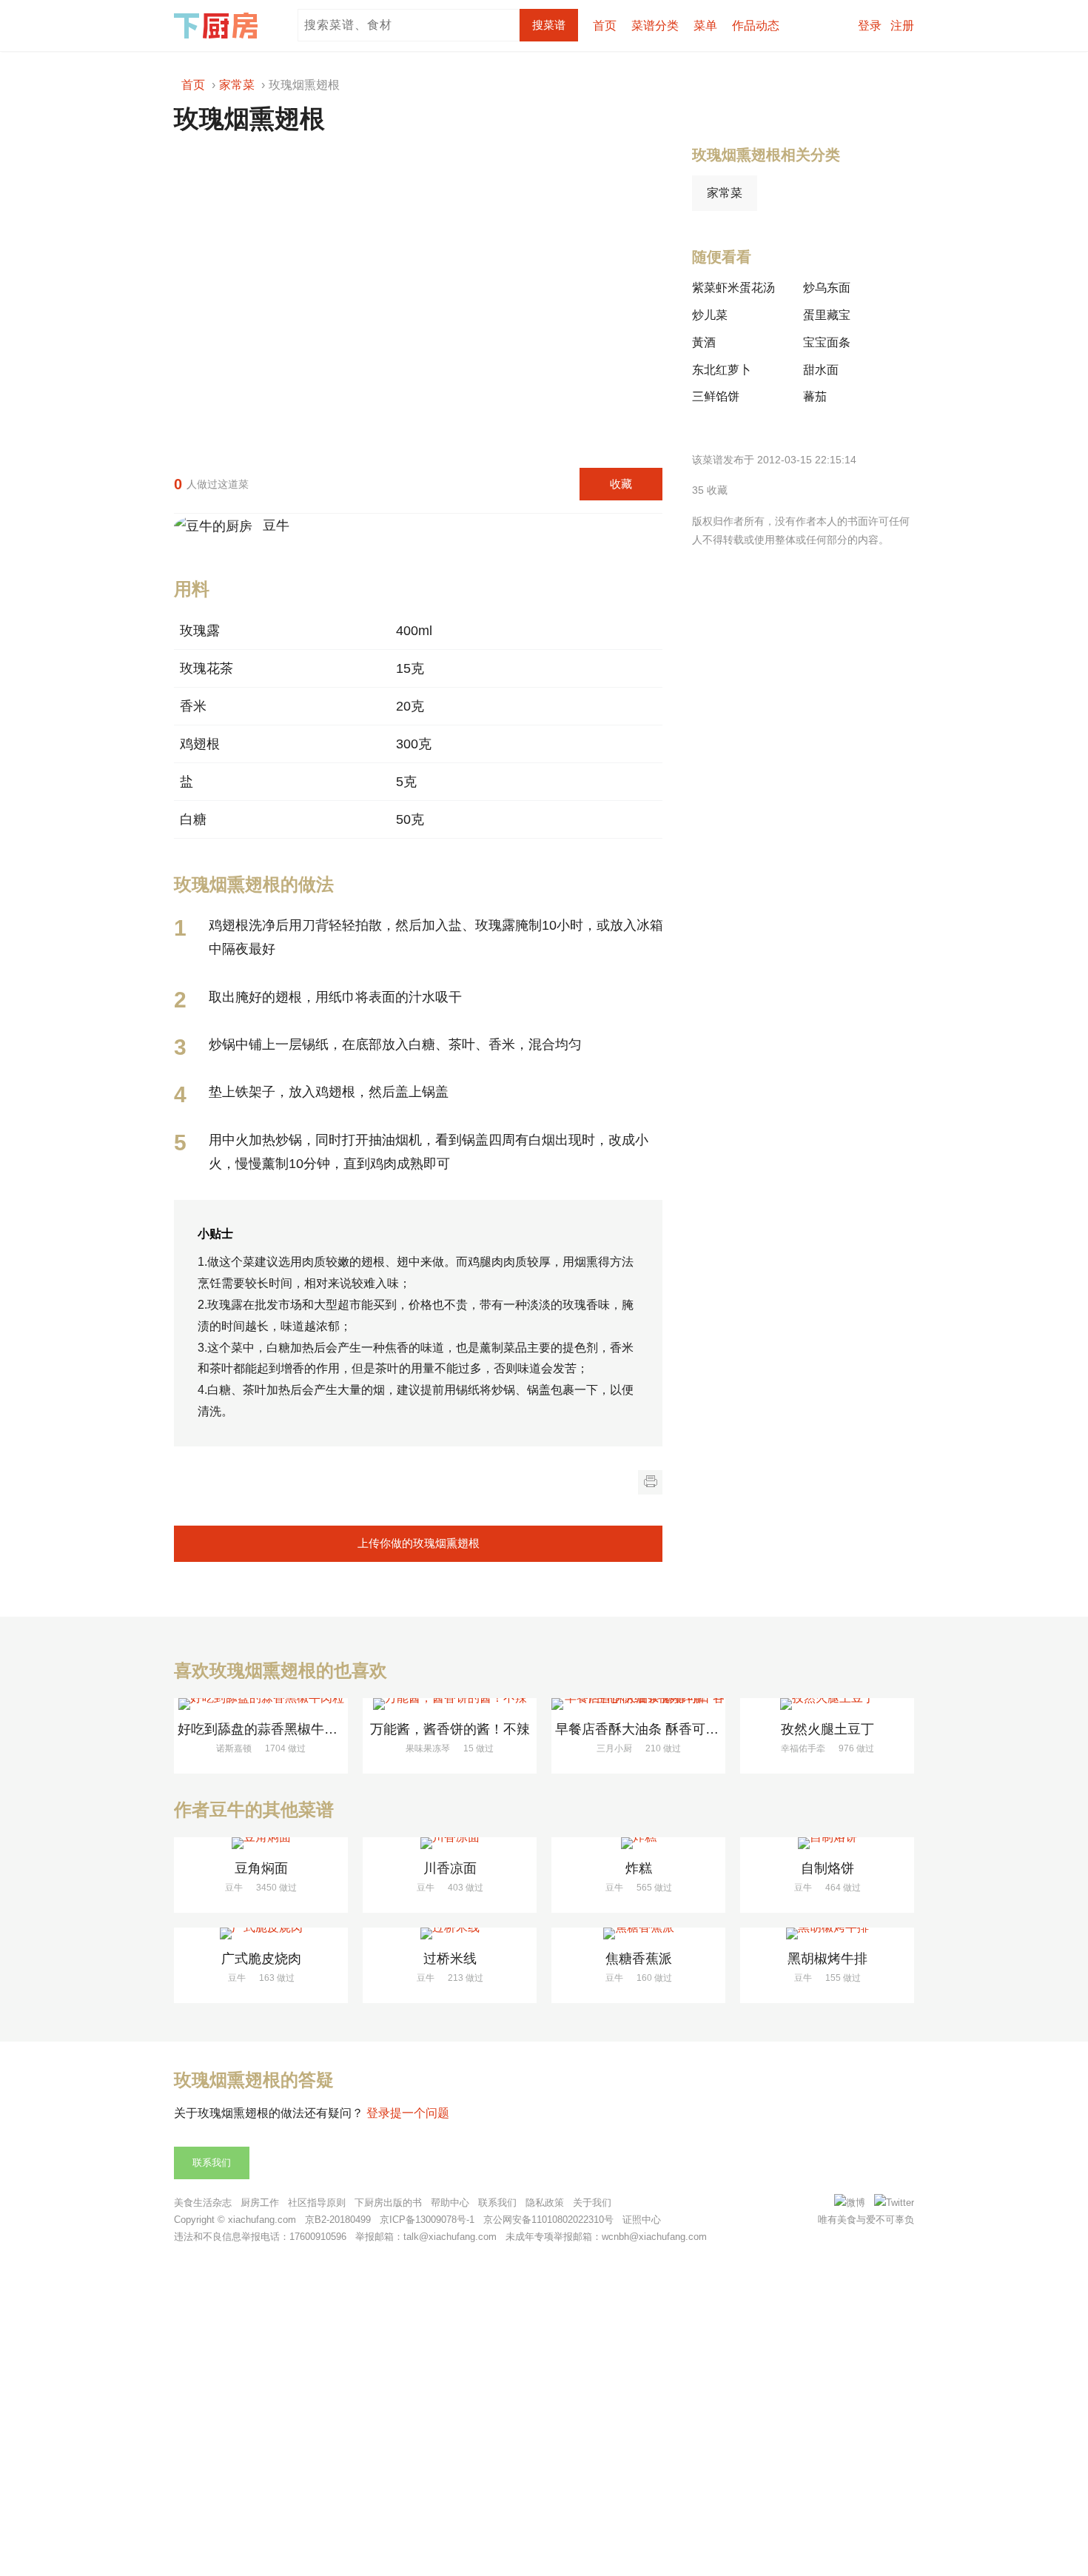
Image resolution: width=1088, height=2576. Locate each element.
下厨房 (218, 26)
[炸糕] (638, 1843)
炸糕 (639, 1868)
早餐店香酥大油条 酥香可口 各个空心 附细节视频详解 (714, 1729)
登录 (870, 26)
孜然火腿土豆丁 (827, 1729)
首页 (605, 26)
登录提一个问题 (408, 2113)
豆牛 (272, 526)
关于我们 (592, 2203)
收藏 (621, 484)
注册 (902, 26)
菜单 (705, 26)
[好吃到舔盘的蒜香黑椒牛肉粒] (261, 1704)
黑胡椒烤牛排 (827, 1959)
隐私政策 (545, 2203)
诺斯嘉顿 (234, 1748)
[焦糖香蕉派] (638, 1933)
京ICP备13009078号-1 (427, 2220)
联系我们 (212, 2163)
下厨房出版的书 (388, 2203)
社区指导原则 (317, 2203)
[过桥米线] (450, 1933)
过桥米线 (450, 1959)
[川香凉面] (450, 1843)
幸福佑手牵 (803, 1748)
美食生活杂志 (203, 2203)
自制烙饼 (827, 1868)
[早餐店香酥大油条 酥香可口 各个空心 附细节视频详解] (638, 1704)
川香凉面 (450, 1868)
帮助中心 (450, 2203)
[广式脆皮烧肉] (261, 1933)
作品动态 (756, 26)
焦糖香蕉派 (639, 1959)
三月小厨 (614, 1748)
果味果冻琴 (428, 1748)
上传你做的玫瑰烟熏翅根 (419, 1543)
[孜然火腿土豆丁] (827, 1704)
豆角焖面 (261, 1868)
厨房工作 (260, 2203)
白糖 (193, 819)
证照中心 (642, 2220)
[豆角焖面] (261, 1843)
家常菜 (725, 193)
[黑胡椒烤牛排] (827, 1933)
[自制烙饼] (827, 1843)
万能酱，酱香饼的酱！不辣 (450, 1729)
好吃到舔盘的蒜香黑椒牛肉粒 (264, 1729)
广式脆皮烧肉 (261, 1959)
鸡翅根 (200, 744)
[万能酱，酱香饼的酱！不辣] (450, 1704)
